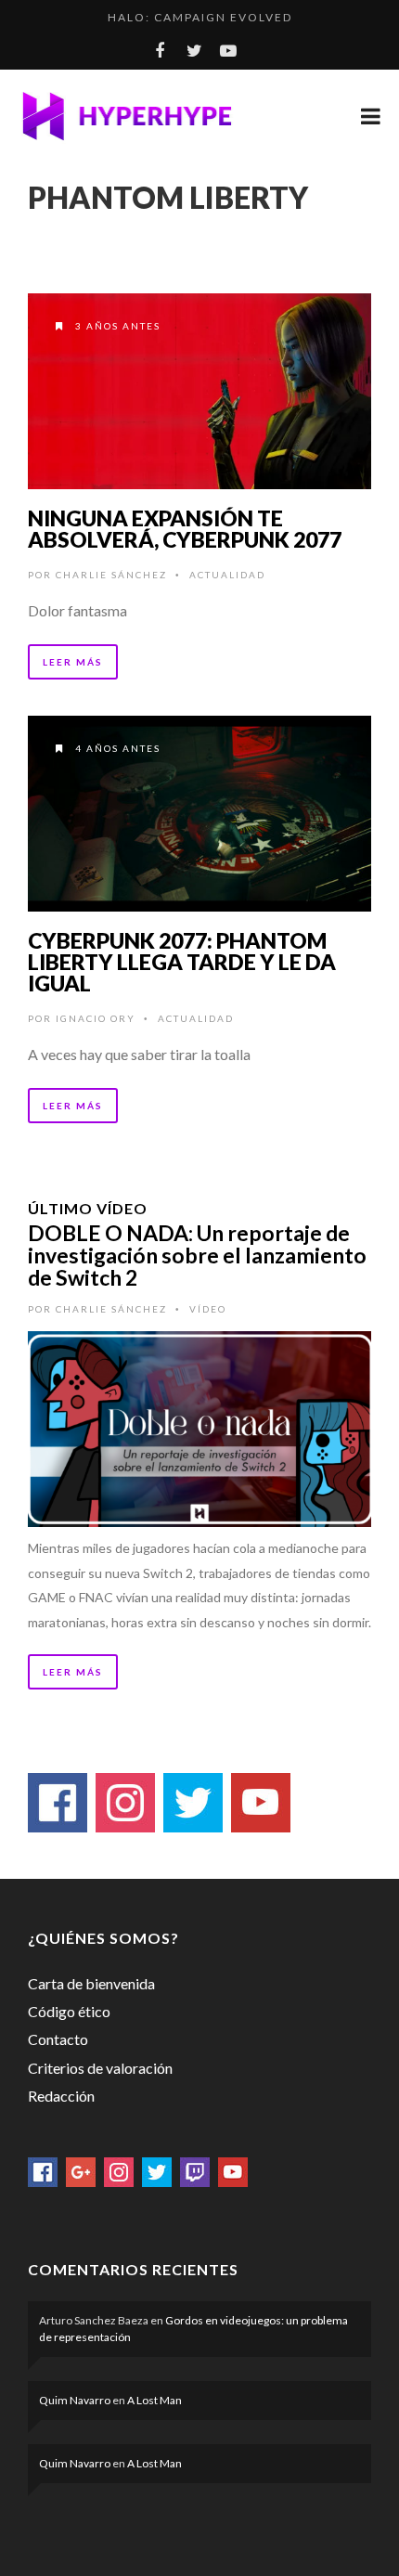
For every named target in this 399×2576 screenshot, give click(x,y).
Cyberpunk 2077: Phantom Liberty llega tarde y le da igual (182, 962)
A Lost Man (154, 2400)
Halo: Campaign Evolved (200, 17)
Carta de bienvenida (91, 1983)
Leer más (73, 662)
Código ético (69, 2011)
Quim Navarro (75, 2400)
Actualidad (227, 575)
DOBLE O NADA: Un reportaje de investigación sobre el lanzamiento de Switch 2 (197, 1255)
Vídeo (208, 1309)
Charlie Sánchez (111, 575)
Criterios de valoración (100, 2068)
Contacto (58, 2039)
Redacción (61, 2096)
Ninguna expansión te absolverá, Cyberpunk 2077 (185, 529)
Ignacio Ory (96, 1018)
